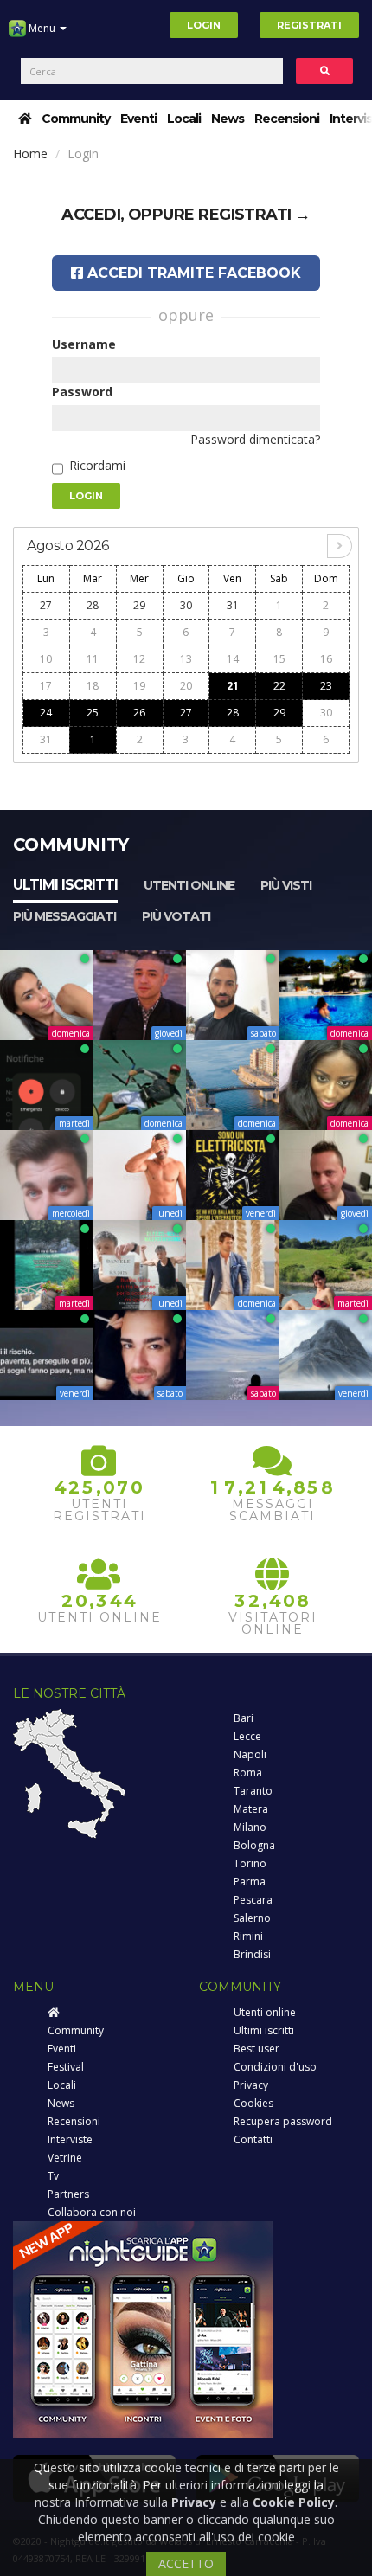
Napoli (250, 1754)
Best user (257, 2049)
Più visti (286, 885)
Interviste (70, 2139)
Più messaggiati (64, 916)
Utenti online (189, 885)
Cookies (253, 2103)
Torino (250, 1863)
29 (139, 605)
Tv (53, 2176)
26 (139, 713)
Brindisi (252, 1954)
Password (82, 392)
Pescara (253, 1900)
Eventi (138, 119)
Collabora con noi (92, 2212)
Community (76, 119)
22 (279, 686)
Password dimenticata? (255, 439)
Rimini (248, 1936)
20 (186, 686)
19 (139, 686)
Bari (244, 1718)
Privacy (251, 2085)
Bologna (254, 1845)
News (228, 119)
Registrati (309, 25)
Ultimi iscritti (65, 885)
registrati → (254, 215)
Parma (250, 1882)
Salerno (252, 1918)
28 (93, 605)
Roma (248, 1773)
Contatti (253, 2139)
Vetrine (65, 2158)
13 (186, 659)
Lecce (247, 1736)
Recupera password (283, 2121)
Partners (68, 2194)
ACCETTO (186, 2563)
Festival (66, 2067)
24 (46, 713)
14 (233, 659)
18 (93, 686)
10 (46, 659)
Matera (251, 1809)
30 (186, 605)
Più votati (176, 916)
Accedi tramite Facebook (192, 273)
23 (326, 686)
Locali (184, 119)
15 (279, 659)
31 (233, 605)
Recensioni (287, 119)
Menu (42, 28)
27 (46, 605)
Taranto (253, 1791)
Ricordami (97, 465)
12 (139, 659)
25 (93, 713)
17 (46, 686)
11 (93, 659)
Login (204, 25)
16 (326, 659)
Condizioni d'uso (275, 2067)
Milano (250, 1827)
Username (84, 344)
